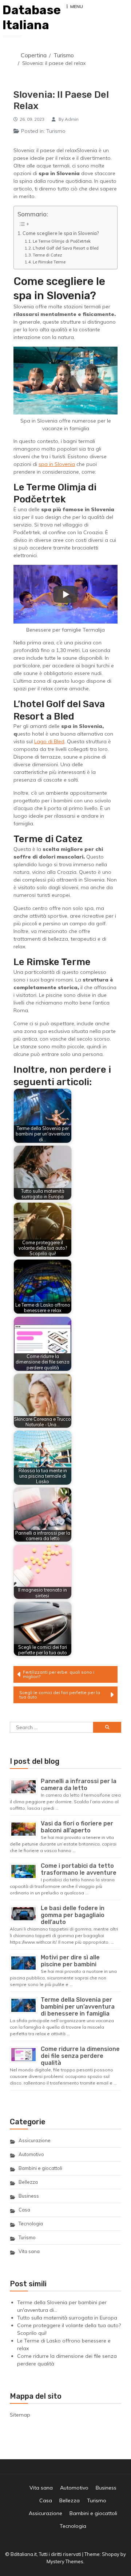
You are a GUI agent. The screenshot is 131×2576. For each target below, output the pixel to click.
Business (29, 2196)
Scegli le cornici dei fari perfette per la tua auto (60, 1695)
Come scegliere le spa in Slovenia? (61, 233)
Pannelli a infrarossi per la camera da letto (79, 1785)
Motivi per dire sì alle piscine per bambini (70, 1961)
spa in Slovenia (57, 464)
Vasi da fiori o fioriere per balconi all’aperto (77, 1827)
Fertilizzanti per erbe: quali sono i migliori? (59, 1674)
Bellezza (28, 2182)
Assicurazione (35, 2140)
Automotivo (31, 2154)
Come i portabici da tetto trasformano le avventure (79, 1869)
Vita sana (29, 2251)
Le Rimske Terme (49, 262)
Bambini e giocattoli (40, 2168)
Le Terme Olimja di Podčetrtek (62, 241)
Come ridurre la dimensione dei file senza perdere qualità (80, 2056)
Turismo (56, 131)
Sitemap (20, 2415)
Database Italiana (32, 18)
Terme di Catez (47, 255)
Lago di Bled (49, 741)
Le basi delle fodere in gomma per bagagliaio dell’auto (73, 1915)
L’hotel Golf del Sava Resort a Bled (66, 248)
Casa (24, 2210)
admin (72, 119)
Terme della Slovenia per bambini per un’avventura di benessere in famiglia (78, 2007)
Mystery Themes (65, 2561)
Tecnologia (31, 2224)
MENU (77, 6)
